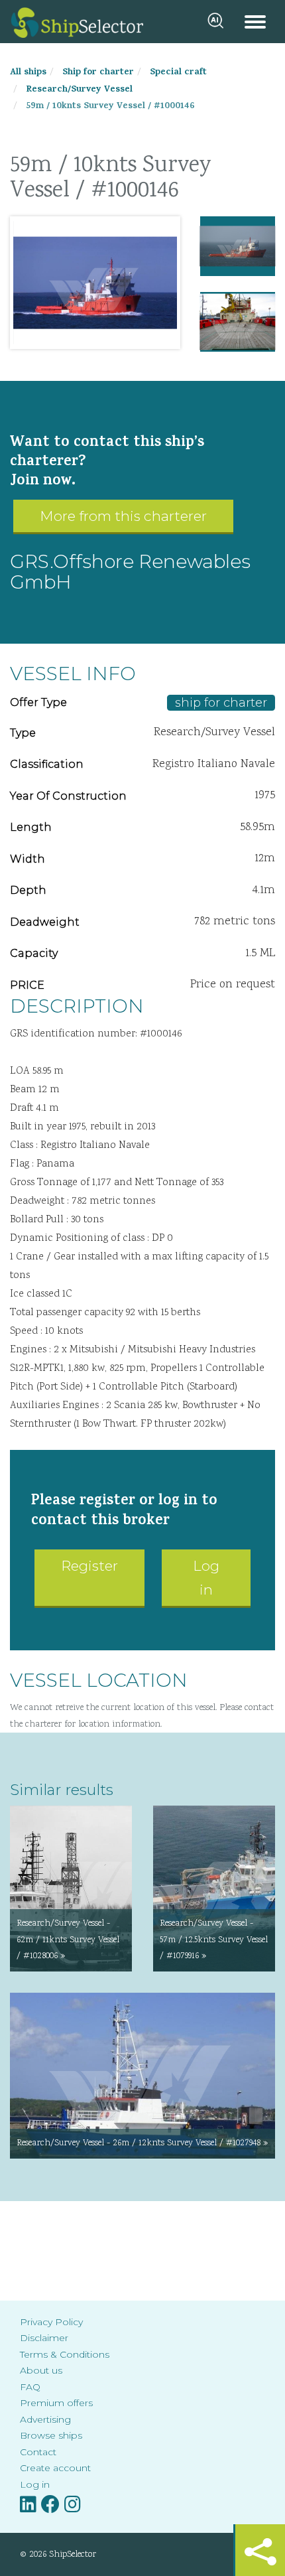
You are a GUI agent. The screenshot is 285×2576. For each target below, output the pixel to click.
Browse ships (51, 2435)
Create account (55, 2468)
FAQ (30, 2387)
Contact (38, 2452)
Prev (30, 283)
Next (160, 283)
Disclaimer (44, 2338)
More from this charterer (123, 516)
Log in (206, 1578)
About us (41, 2370)
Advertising (45, 2419)
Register (89, 1566)
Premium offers (56, 2403)
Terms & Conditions (65, 2354)
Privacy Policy (51, 2322)
